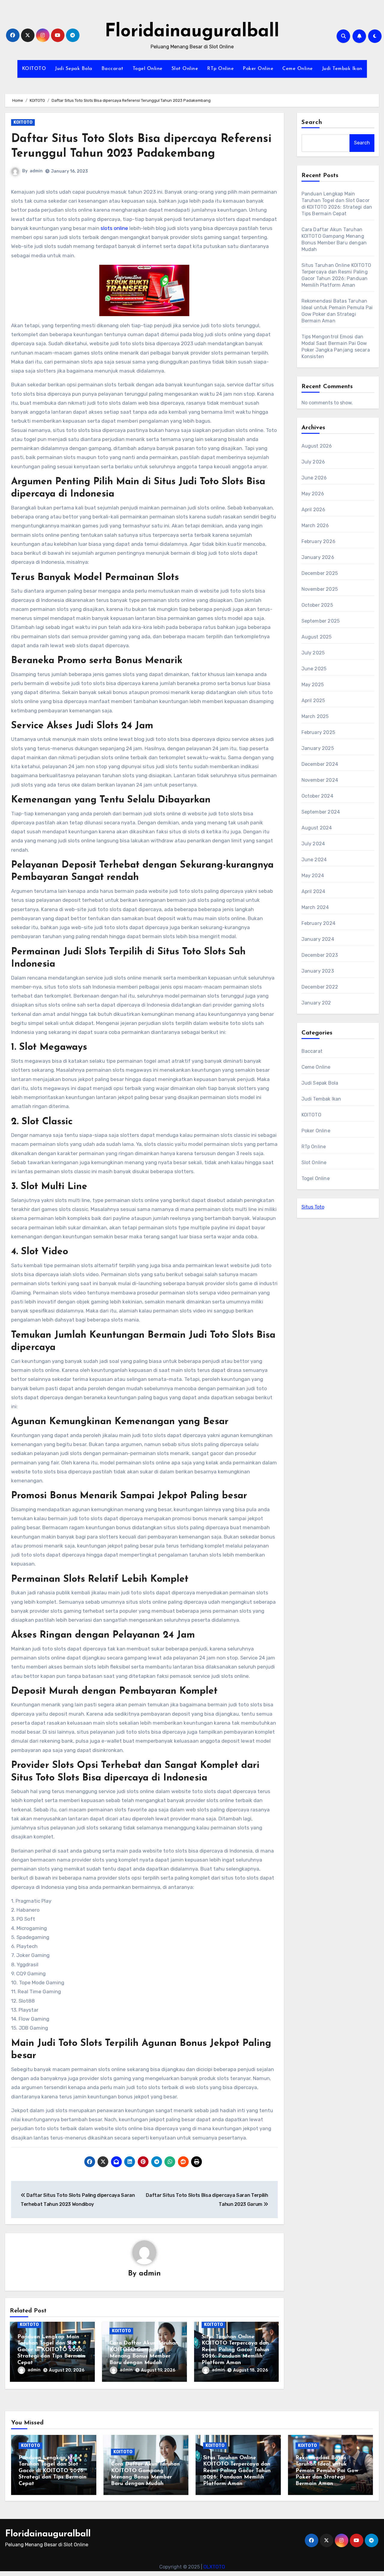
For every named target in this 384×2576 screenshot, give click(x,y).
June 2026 (314, 478)
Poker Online (258, 69)
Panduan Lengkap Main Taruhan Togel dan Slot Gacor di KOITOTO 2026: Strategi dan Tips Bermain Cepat (51, 2350)
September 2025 (321, 621)
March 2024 (315, 907)
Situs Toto (313, 1207)
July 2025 (313, 653)
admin (36, 171)
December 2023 (320, 955)
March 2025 (315, 716)
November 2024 (320, 780)
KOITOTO (34, 69)
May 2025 (313, 685)
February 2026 (319, 541)
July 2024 (313, 844)
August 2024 (317, 828)
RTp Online (220, 69)
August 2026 (317, 446)
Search (312, 122)
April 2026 (313, 510)
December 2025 (320, 573)
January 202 (316, 1003)
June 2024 (314, 860)
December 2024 (320, 764)
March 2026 (315, 525)
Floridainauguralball (192, 32)
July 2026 (313, 462)
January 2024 (318, 939)
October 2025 (317, 605)
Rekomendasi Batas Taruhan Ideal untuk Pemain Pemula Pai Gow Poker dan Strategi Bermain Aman (327, 2471)
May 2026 (313, 494)
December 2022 (320, 987)
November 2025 (320, 589)
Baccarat (112, 69)
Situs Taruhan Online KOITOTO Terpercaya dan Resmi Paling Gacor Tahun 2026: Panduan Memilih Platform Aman (235, 2350)
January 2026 (318, 557)
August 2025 (317, 637)
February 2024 (319, 923)
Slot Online (185, 69)
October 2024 (317, 796)
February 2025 (318, 732)
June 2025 (314, 669)
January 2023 (318, 971)
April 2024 (313, 891)
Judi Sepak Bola (74, 69)
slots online (114, 228)
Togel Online (148, 69)
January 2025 (318, 748)
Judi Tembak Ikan (342, 69)
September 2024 (321, 812)
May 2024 (313, 876)
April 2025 (313, 701)
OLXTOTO (214, 2567)
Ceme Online (298, 69)
